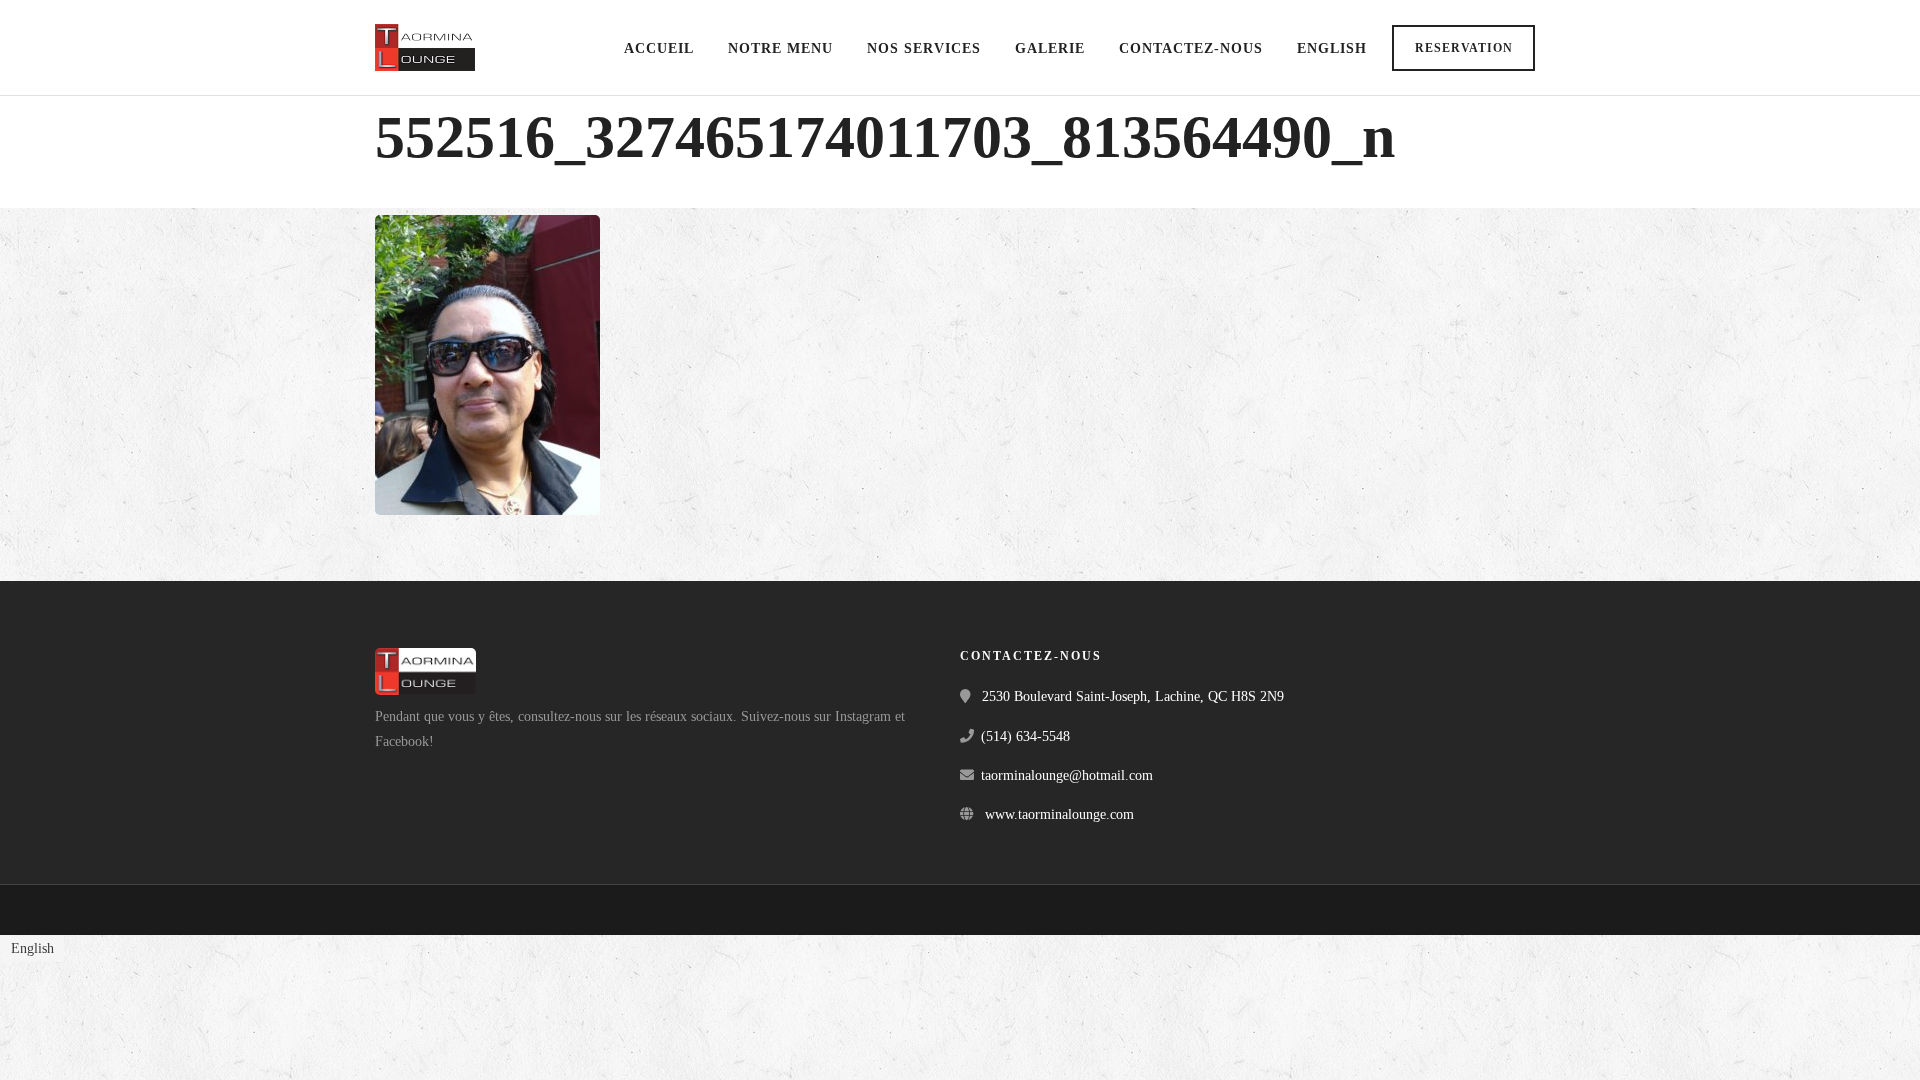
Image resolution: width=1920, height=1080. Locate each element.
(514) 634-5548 (1025, 736)
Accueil (659, 48)
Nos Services (924, 48)
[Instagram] (441, 773)
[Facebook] (397, 773)
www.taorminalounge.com (1059, 814)
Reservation (1464, 48)
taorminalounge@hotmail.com (1067, 775)
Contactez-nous (1191, 48)
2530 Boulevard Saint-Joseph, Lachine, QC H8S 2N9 (1133, 696)
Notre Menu (780, 48)
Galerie (1050, 48)
